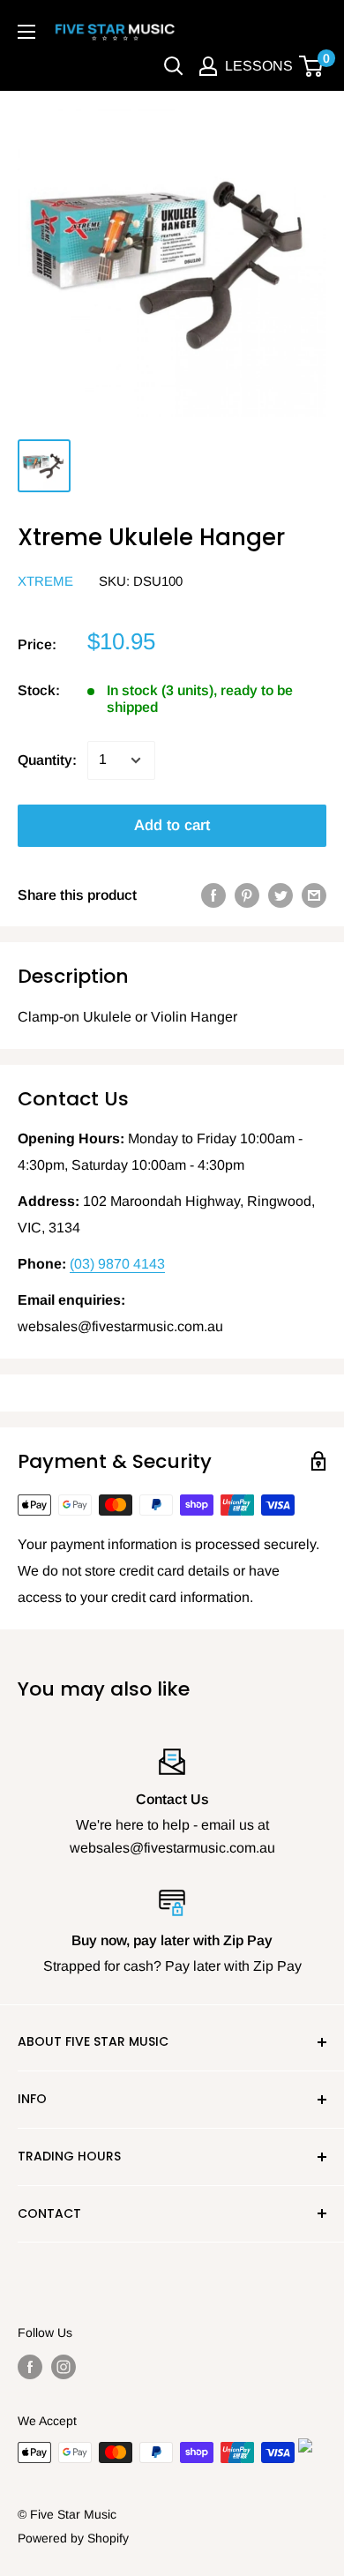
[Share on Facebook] (213, 895)
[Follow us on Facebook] (30, 2367)
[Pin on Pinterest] (247, 895)
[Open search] (174, 66)
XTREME (45, 581)
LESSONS (259, 66)
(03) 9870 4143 (117, 1264)
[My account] (208, 66)
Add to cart (172, 825)
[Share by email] (314, 895)
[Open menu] (26, 32)
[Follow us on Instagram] (64, 2367)
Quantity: (47, 760)
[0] (312, 66)
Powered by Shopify (73, 2538)
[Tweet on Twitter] (280, 895)
